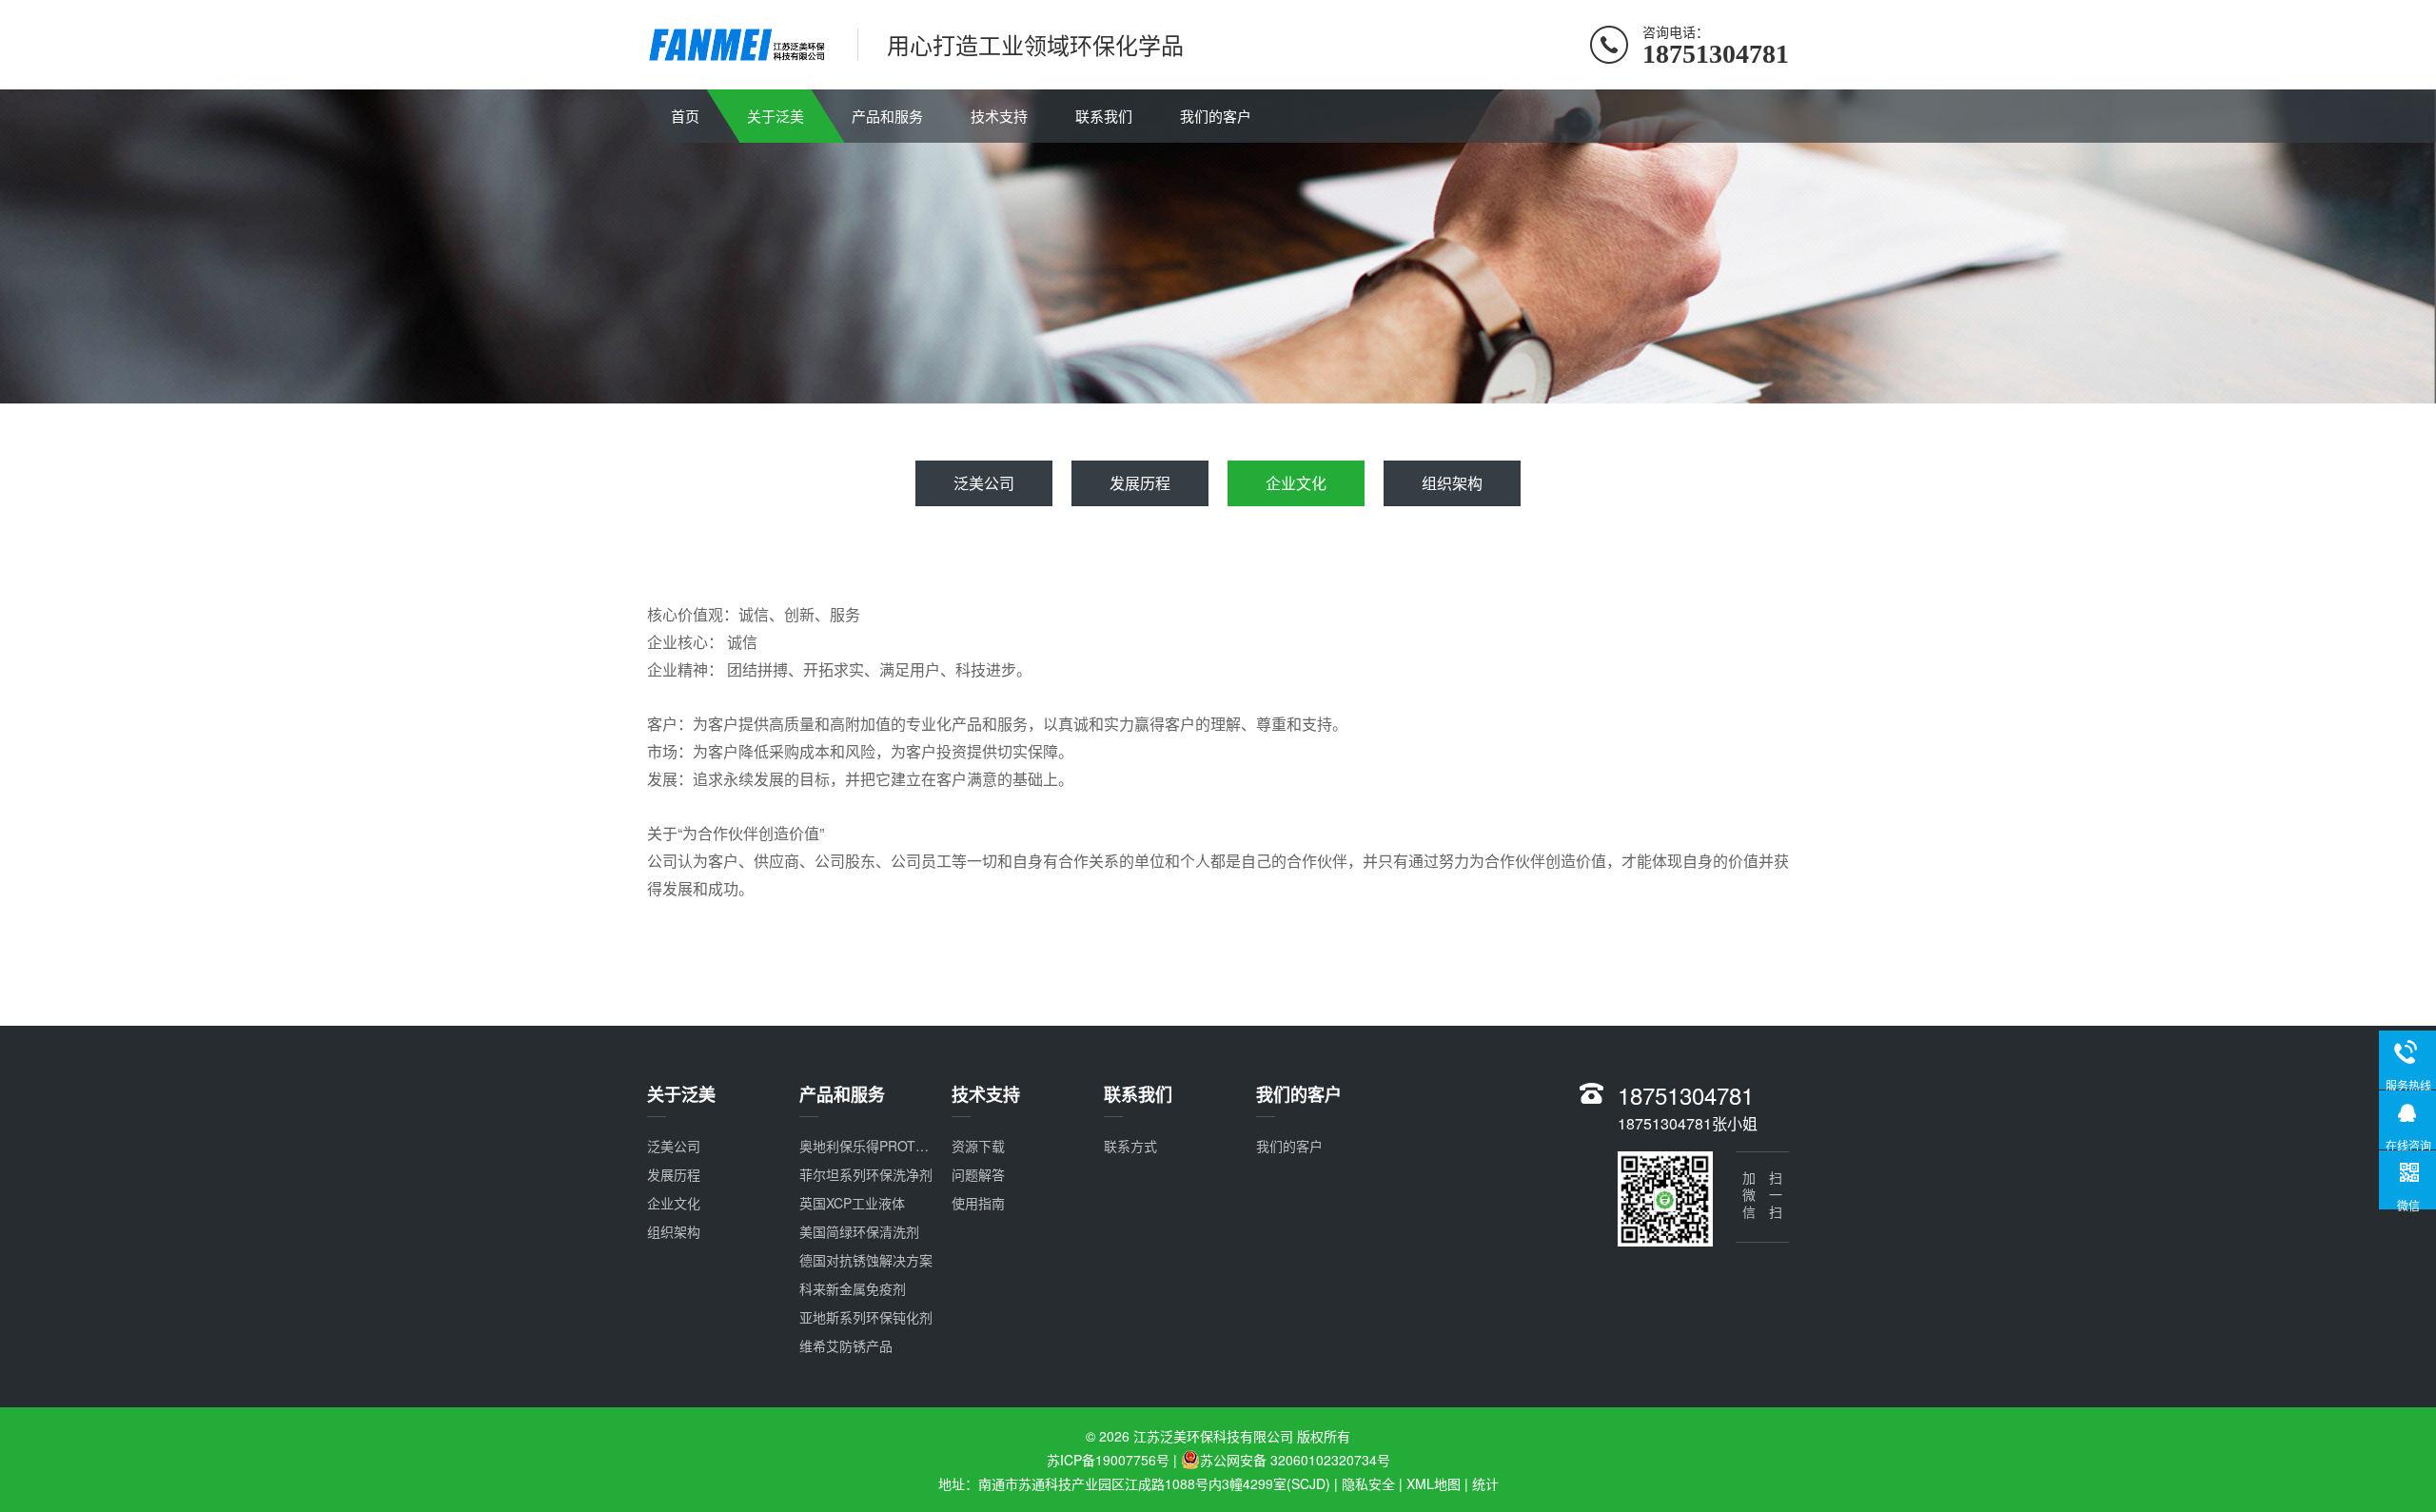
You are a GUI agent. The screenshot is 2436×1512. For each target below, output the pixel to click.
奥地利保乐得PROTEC (866, 1146)
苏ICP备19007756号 (1108, 1460)
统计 (1485, 1483)
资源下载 (978, 1146)
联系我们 (1104, 116)
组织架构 (1452, 483)
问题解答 (978, 1174)
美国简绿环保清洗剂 (859, 1231)
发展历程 (1140, 483)
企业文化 (1296, 483)
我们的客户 (1216, 116)
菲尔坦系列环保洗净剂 (866, 1174)
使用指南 (978, 1203)
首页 (685, 116)
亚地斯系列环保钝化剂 (866, 1317)
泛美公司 (984, 483)
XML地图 (1434, 1483)
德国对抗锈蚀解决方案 (866, 1260)
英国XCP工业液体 (852, 1203)
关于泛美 (776, 116)
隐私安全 (1368, 1483)
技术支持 (999, 116)
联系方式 (1130, 1146)
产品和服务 (887, 116)
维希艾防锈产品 (846, 1345)
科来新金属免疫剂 (853, 1288)
